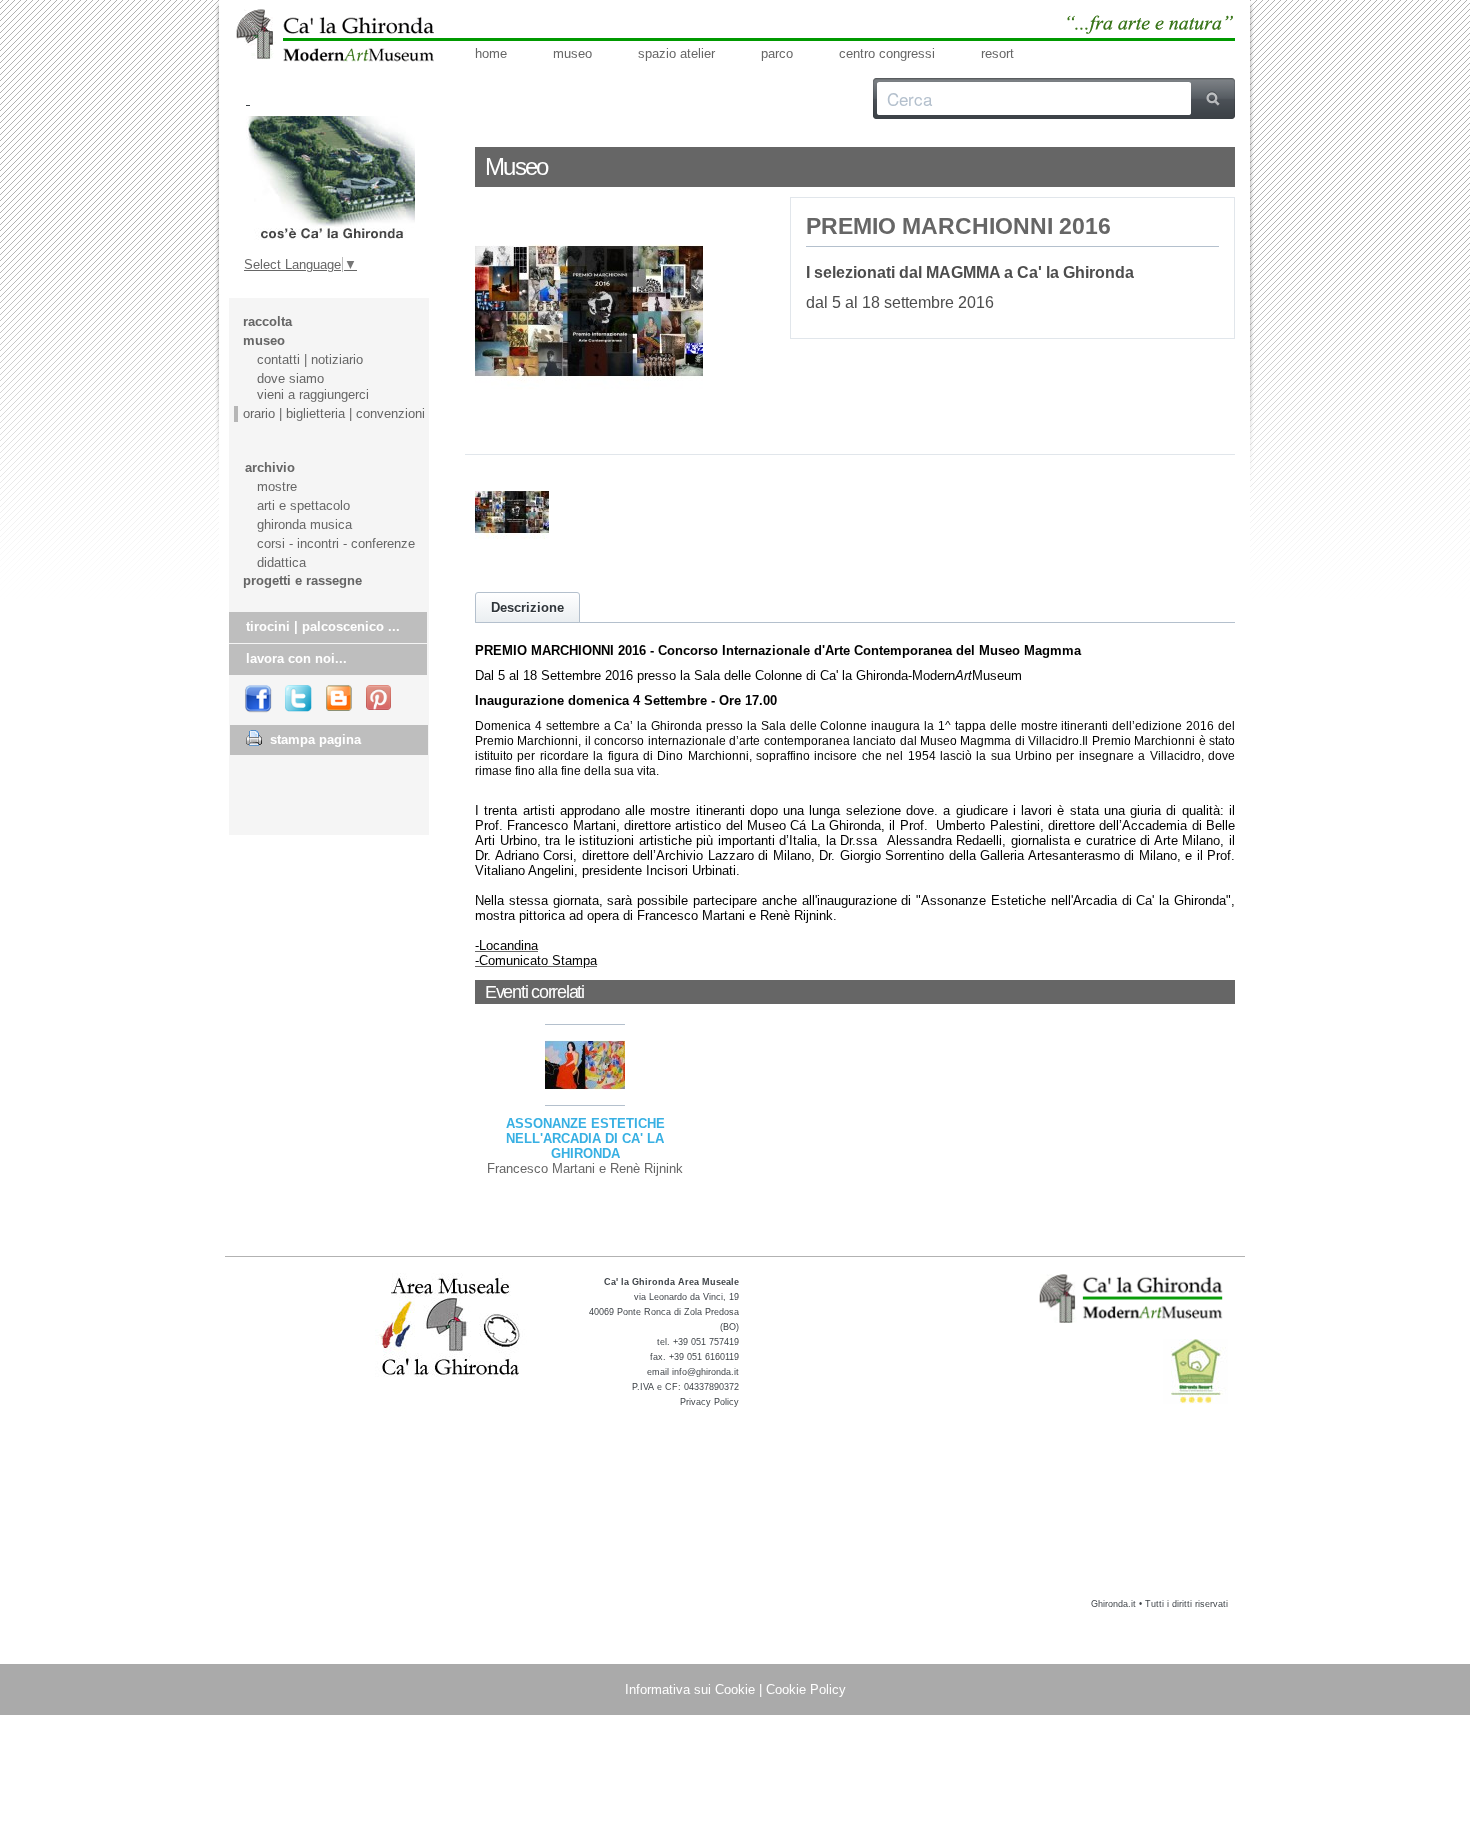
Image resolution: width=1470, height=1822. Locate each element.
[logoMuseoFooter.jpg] (451, 1328)
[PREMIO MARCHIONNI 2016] (589, 420)
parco (777, 53)
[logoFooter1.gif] (1133, 1298)
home (491, 53)
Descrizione (527, 607)
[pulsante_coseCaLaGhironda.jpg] (330, 178)
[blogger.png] (340, 699)
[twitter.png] (299, 699)
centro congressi (887, 53)
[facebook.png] (259, 699)
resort (997, 53)
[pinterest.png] (380, 699)
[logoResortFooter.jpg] (1195, 1371)
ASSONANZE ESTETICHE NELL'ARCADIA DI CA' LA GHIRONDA (585, 1138)
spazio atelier (676, 53)
